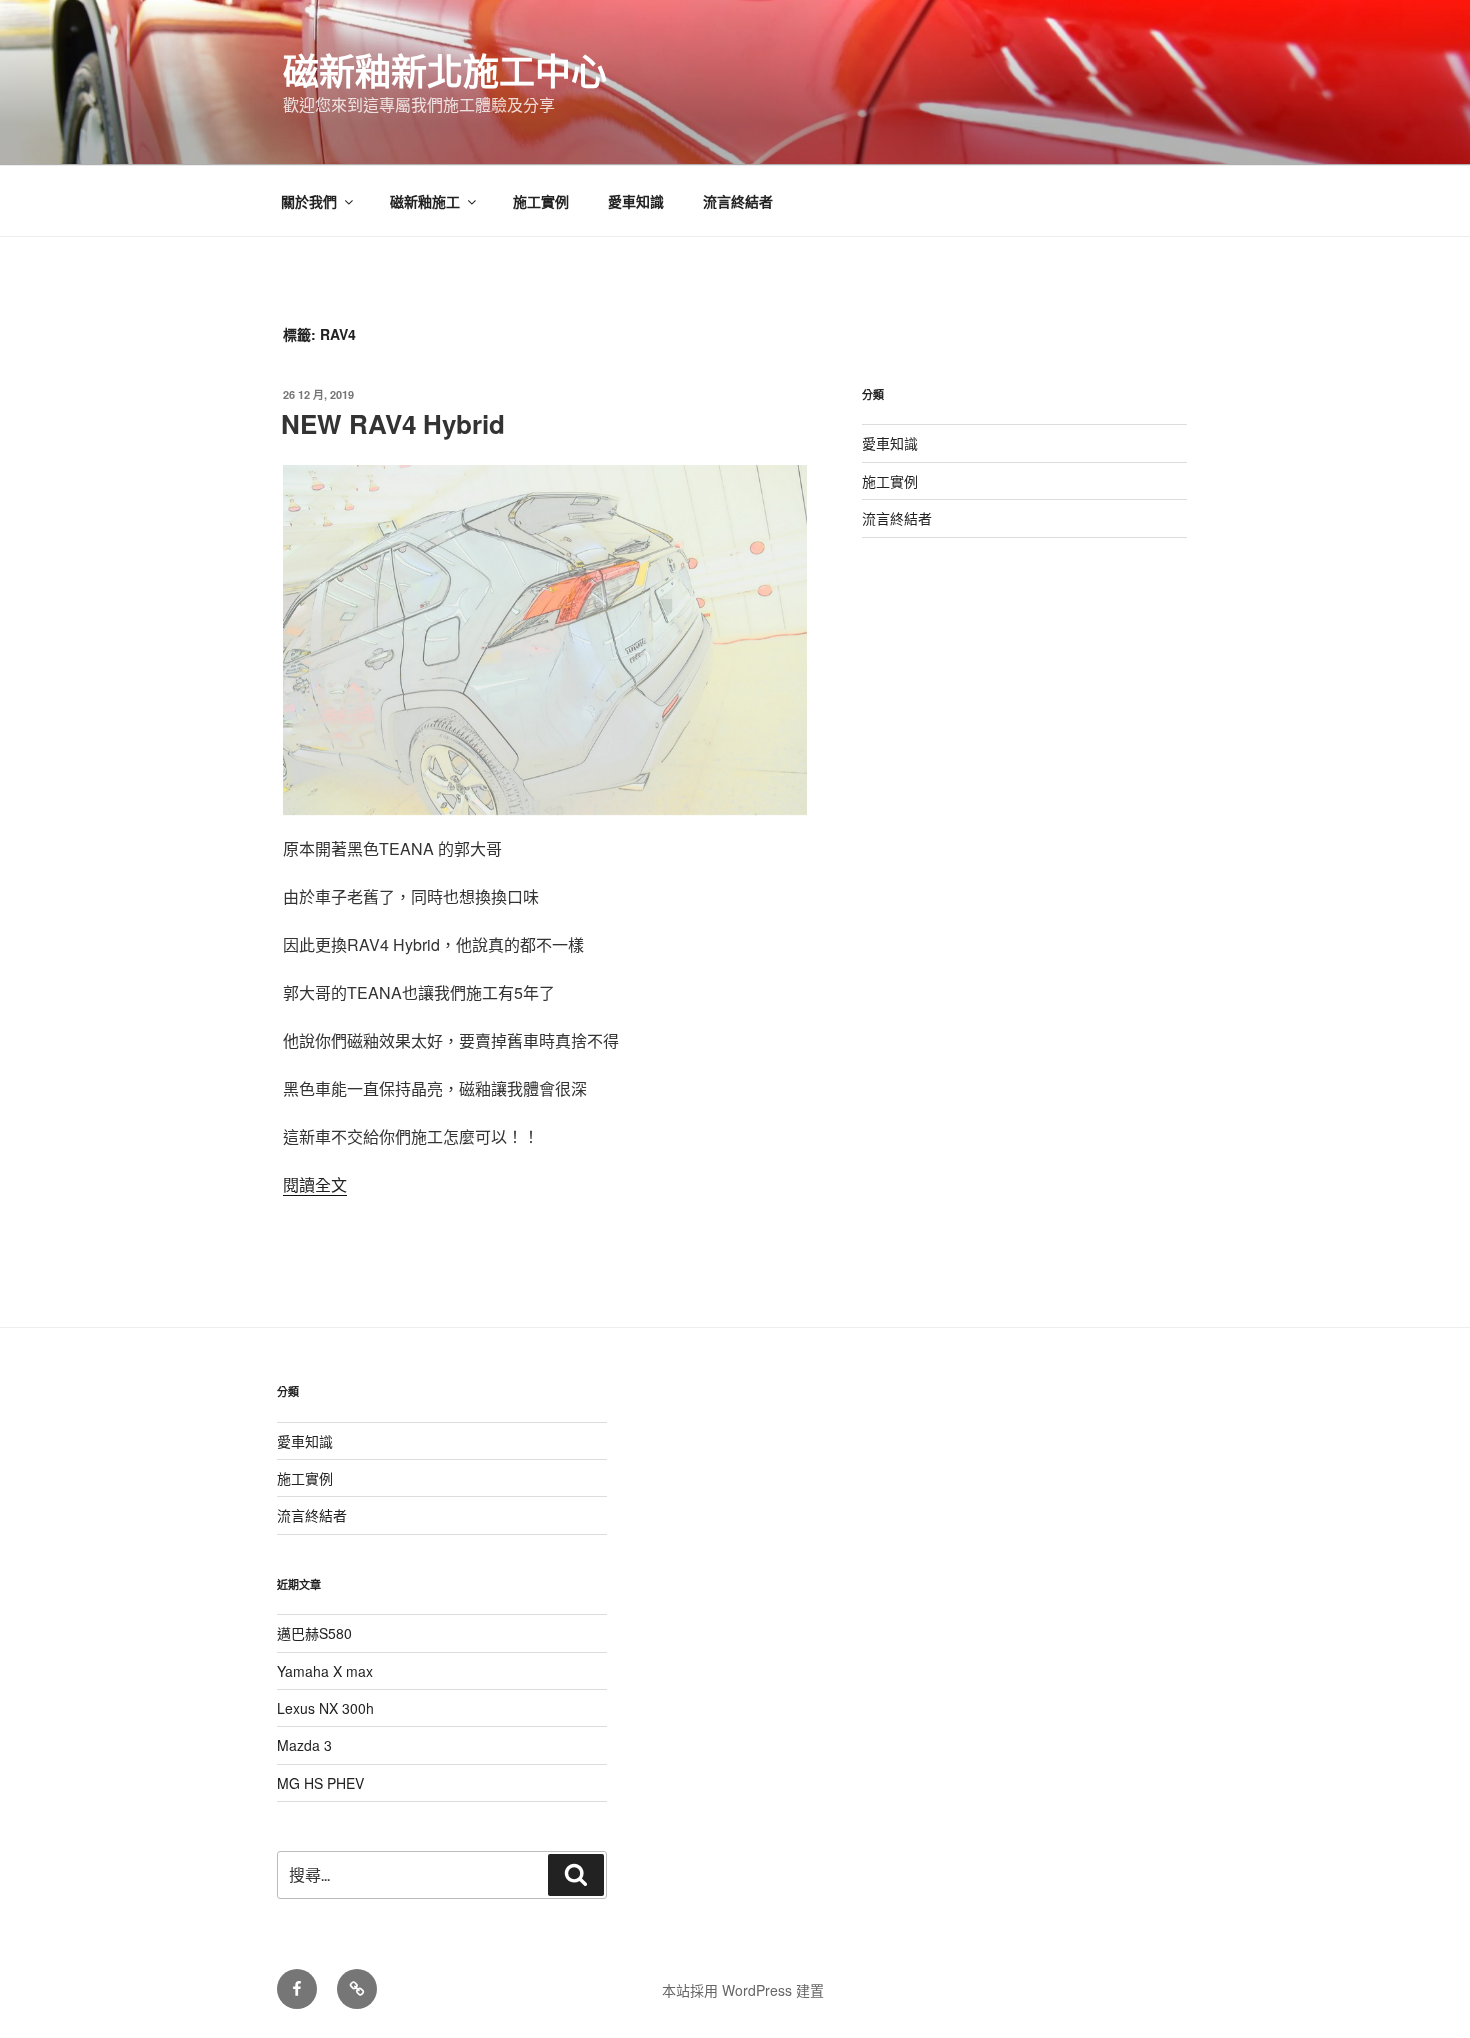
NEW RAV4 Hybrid (393, 423)
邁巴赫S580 (314, 1633)
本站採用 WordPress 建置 (743, 1990)
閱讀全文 (315, 1184)
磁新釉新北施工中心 (445, 70)
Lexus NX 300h (325, 1708)
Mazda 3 (304, 1745)
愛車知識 (636, 201)
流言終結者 (738, 201)
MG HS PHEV (320, 1783)
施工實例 (541, 201)
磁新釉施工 (425, 201)
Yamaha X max (325, 1671)
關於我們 (309, 201)
